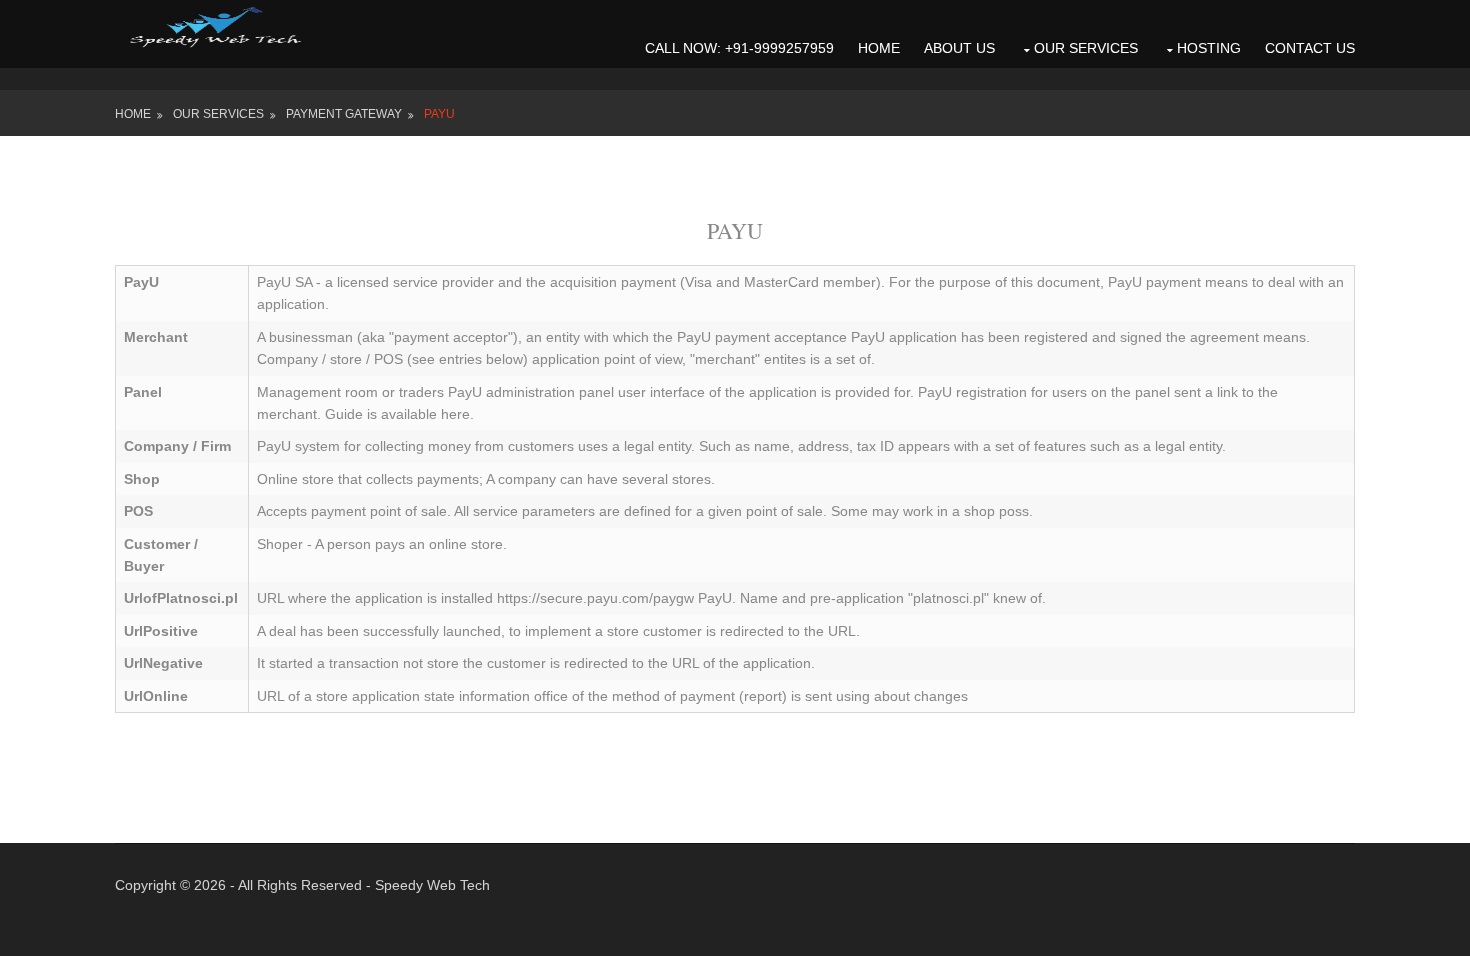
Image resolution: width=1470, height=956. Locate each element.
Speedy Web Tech (432, 885)
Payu (439, 114)
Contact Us (1310, 48)
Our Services (1086, 48)
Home (879, 48)
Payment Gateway (344, 114)
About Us (959, 48)
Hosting (1209, 48)
